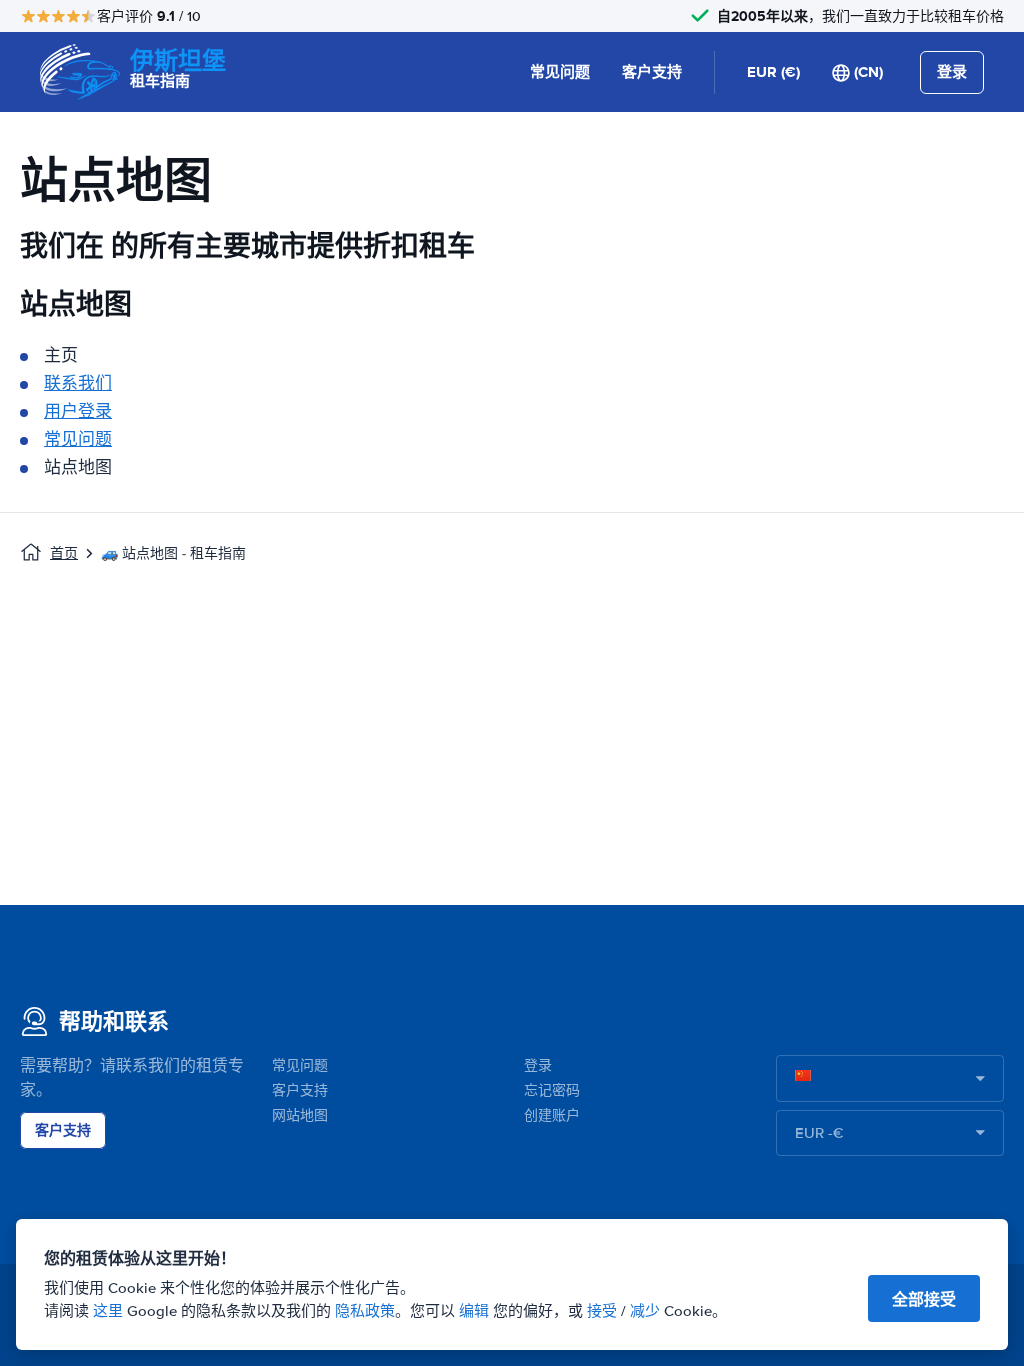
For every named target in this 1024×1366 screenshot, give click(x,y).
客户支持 (652, 72)
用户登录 (78, 411)
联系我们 (78, 383)
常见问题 (560, 72)
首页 (64, 553)
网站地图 (300, 1115)
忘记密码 (552, 1090)
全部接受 (924, 1299)
